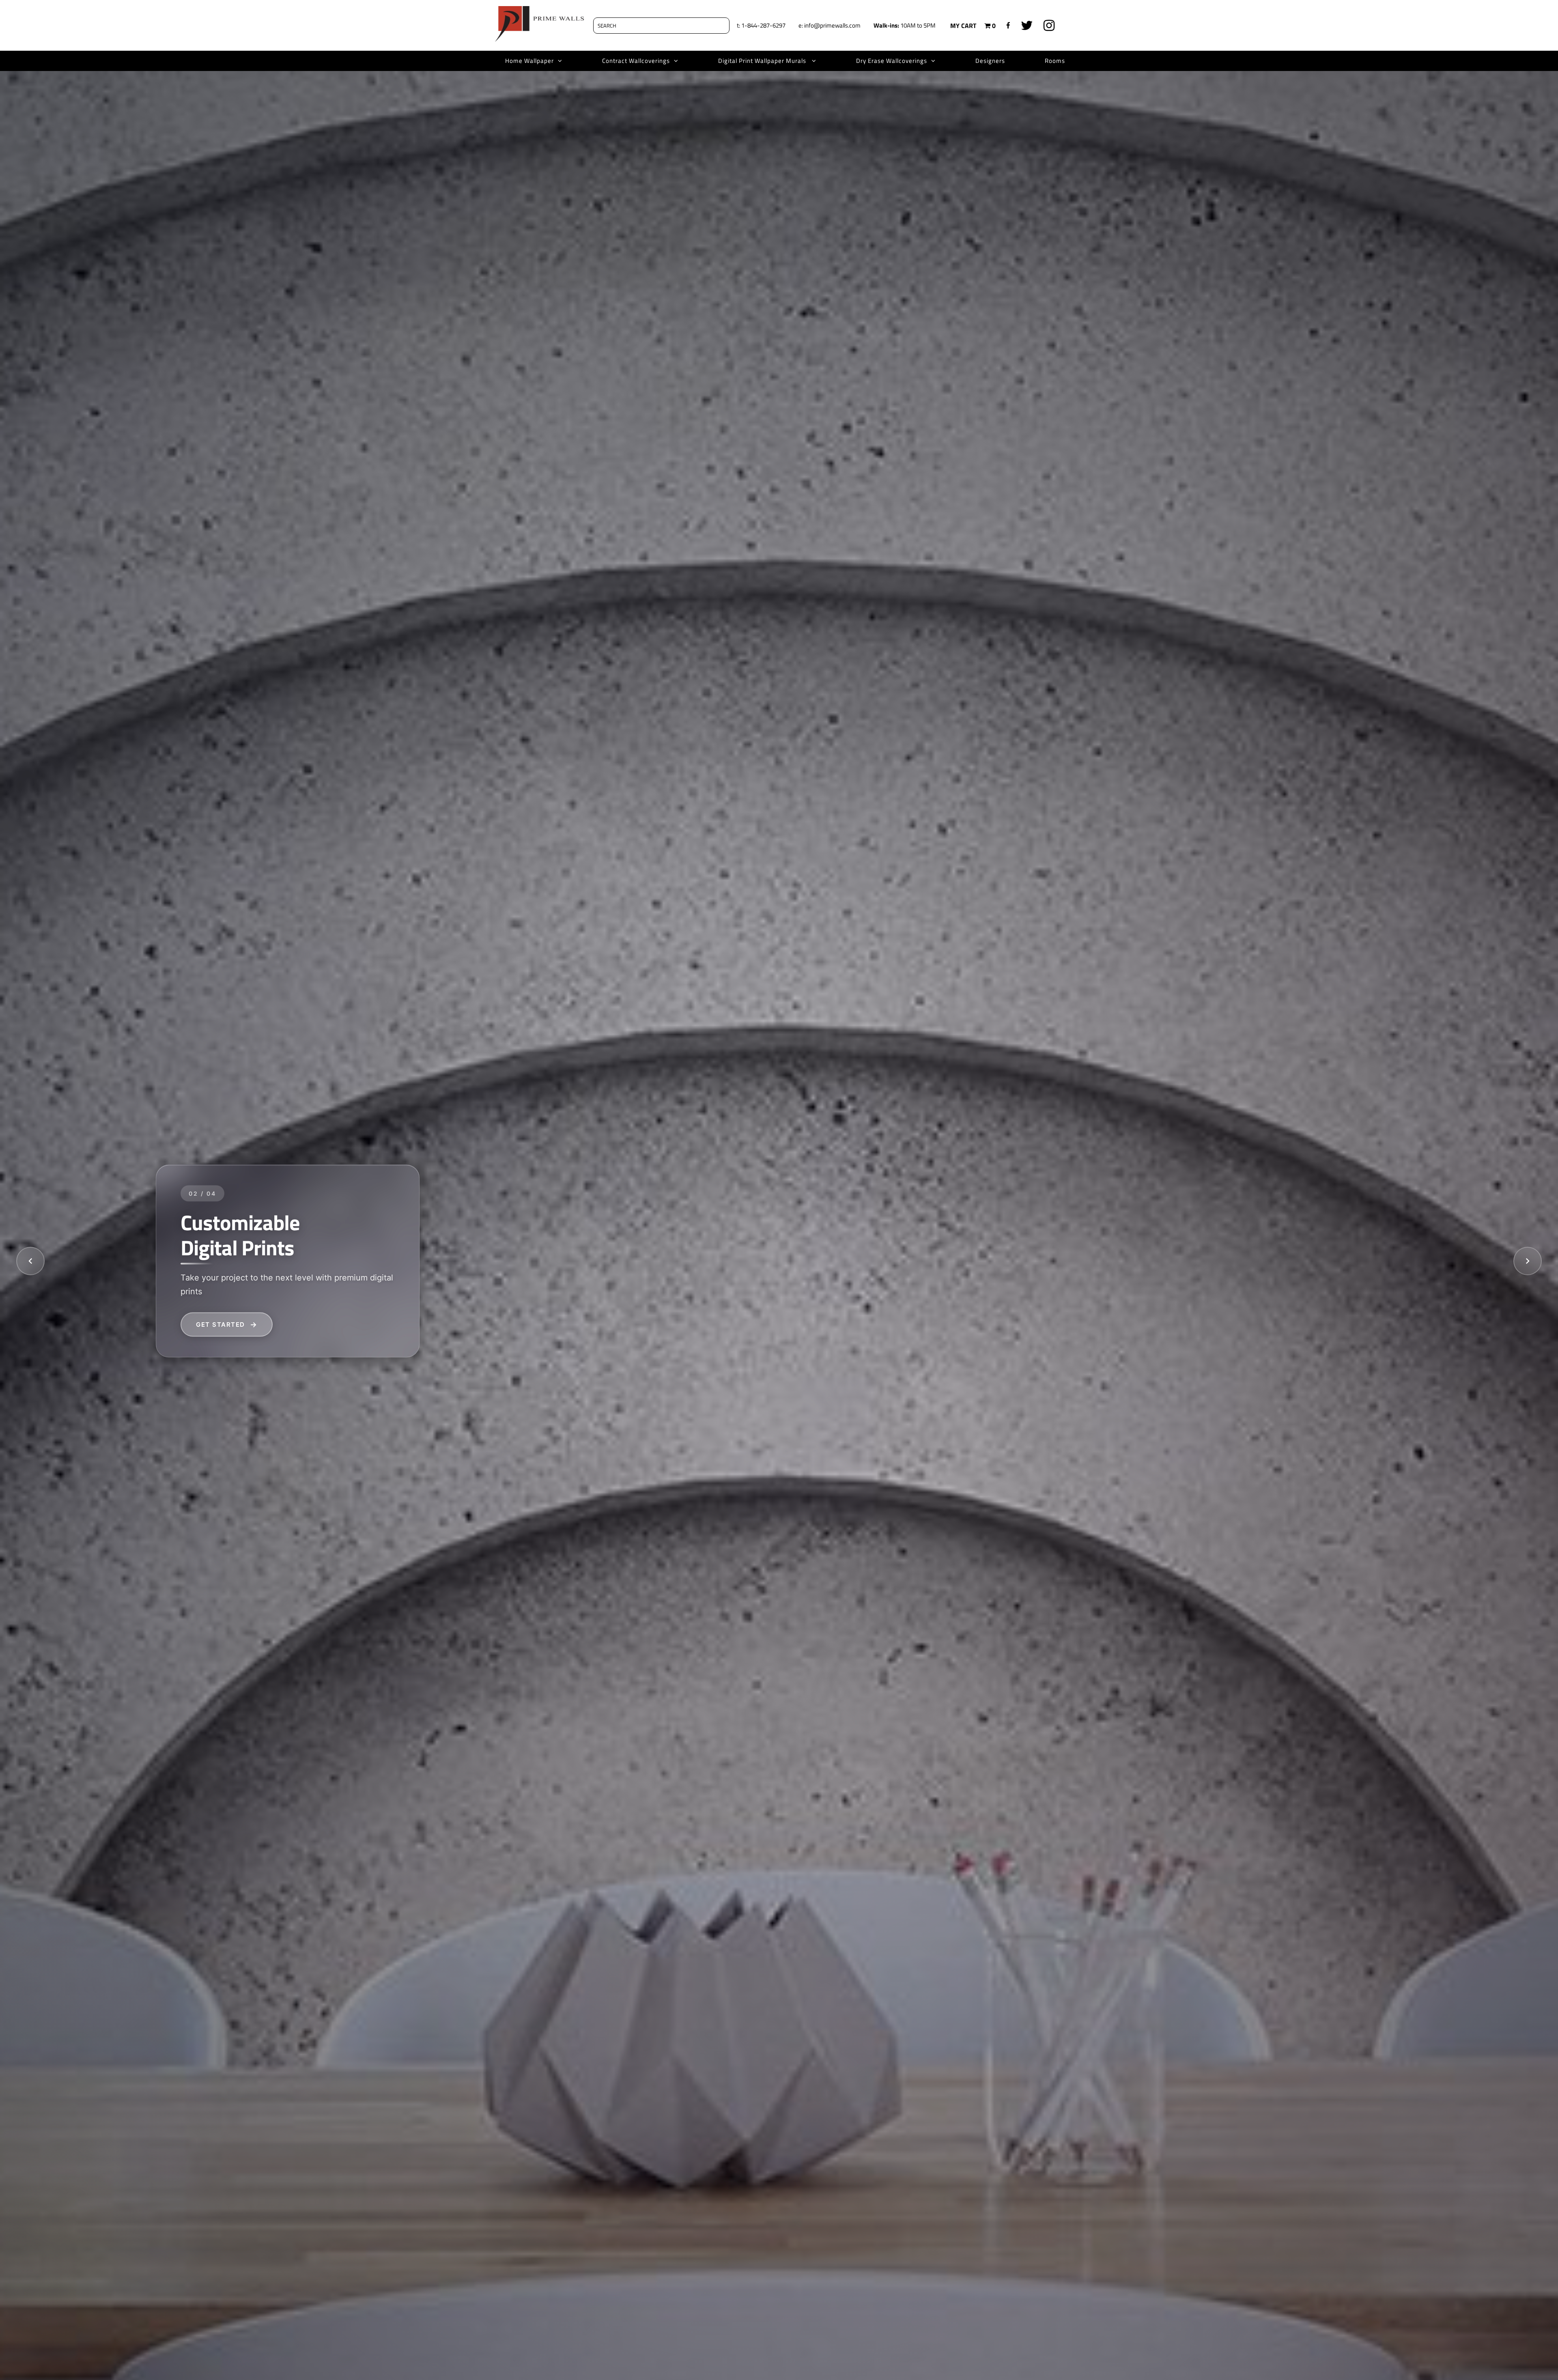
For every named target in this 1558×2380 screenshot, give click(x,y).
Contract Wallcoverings (636, 61)
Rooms (1055, 61)
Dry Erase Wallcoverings (892, 61)
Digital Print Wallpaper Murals (763, 61)
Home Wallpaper (529, 61)
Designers (990, 61)
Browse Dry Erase (232, 1324)
